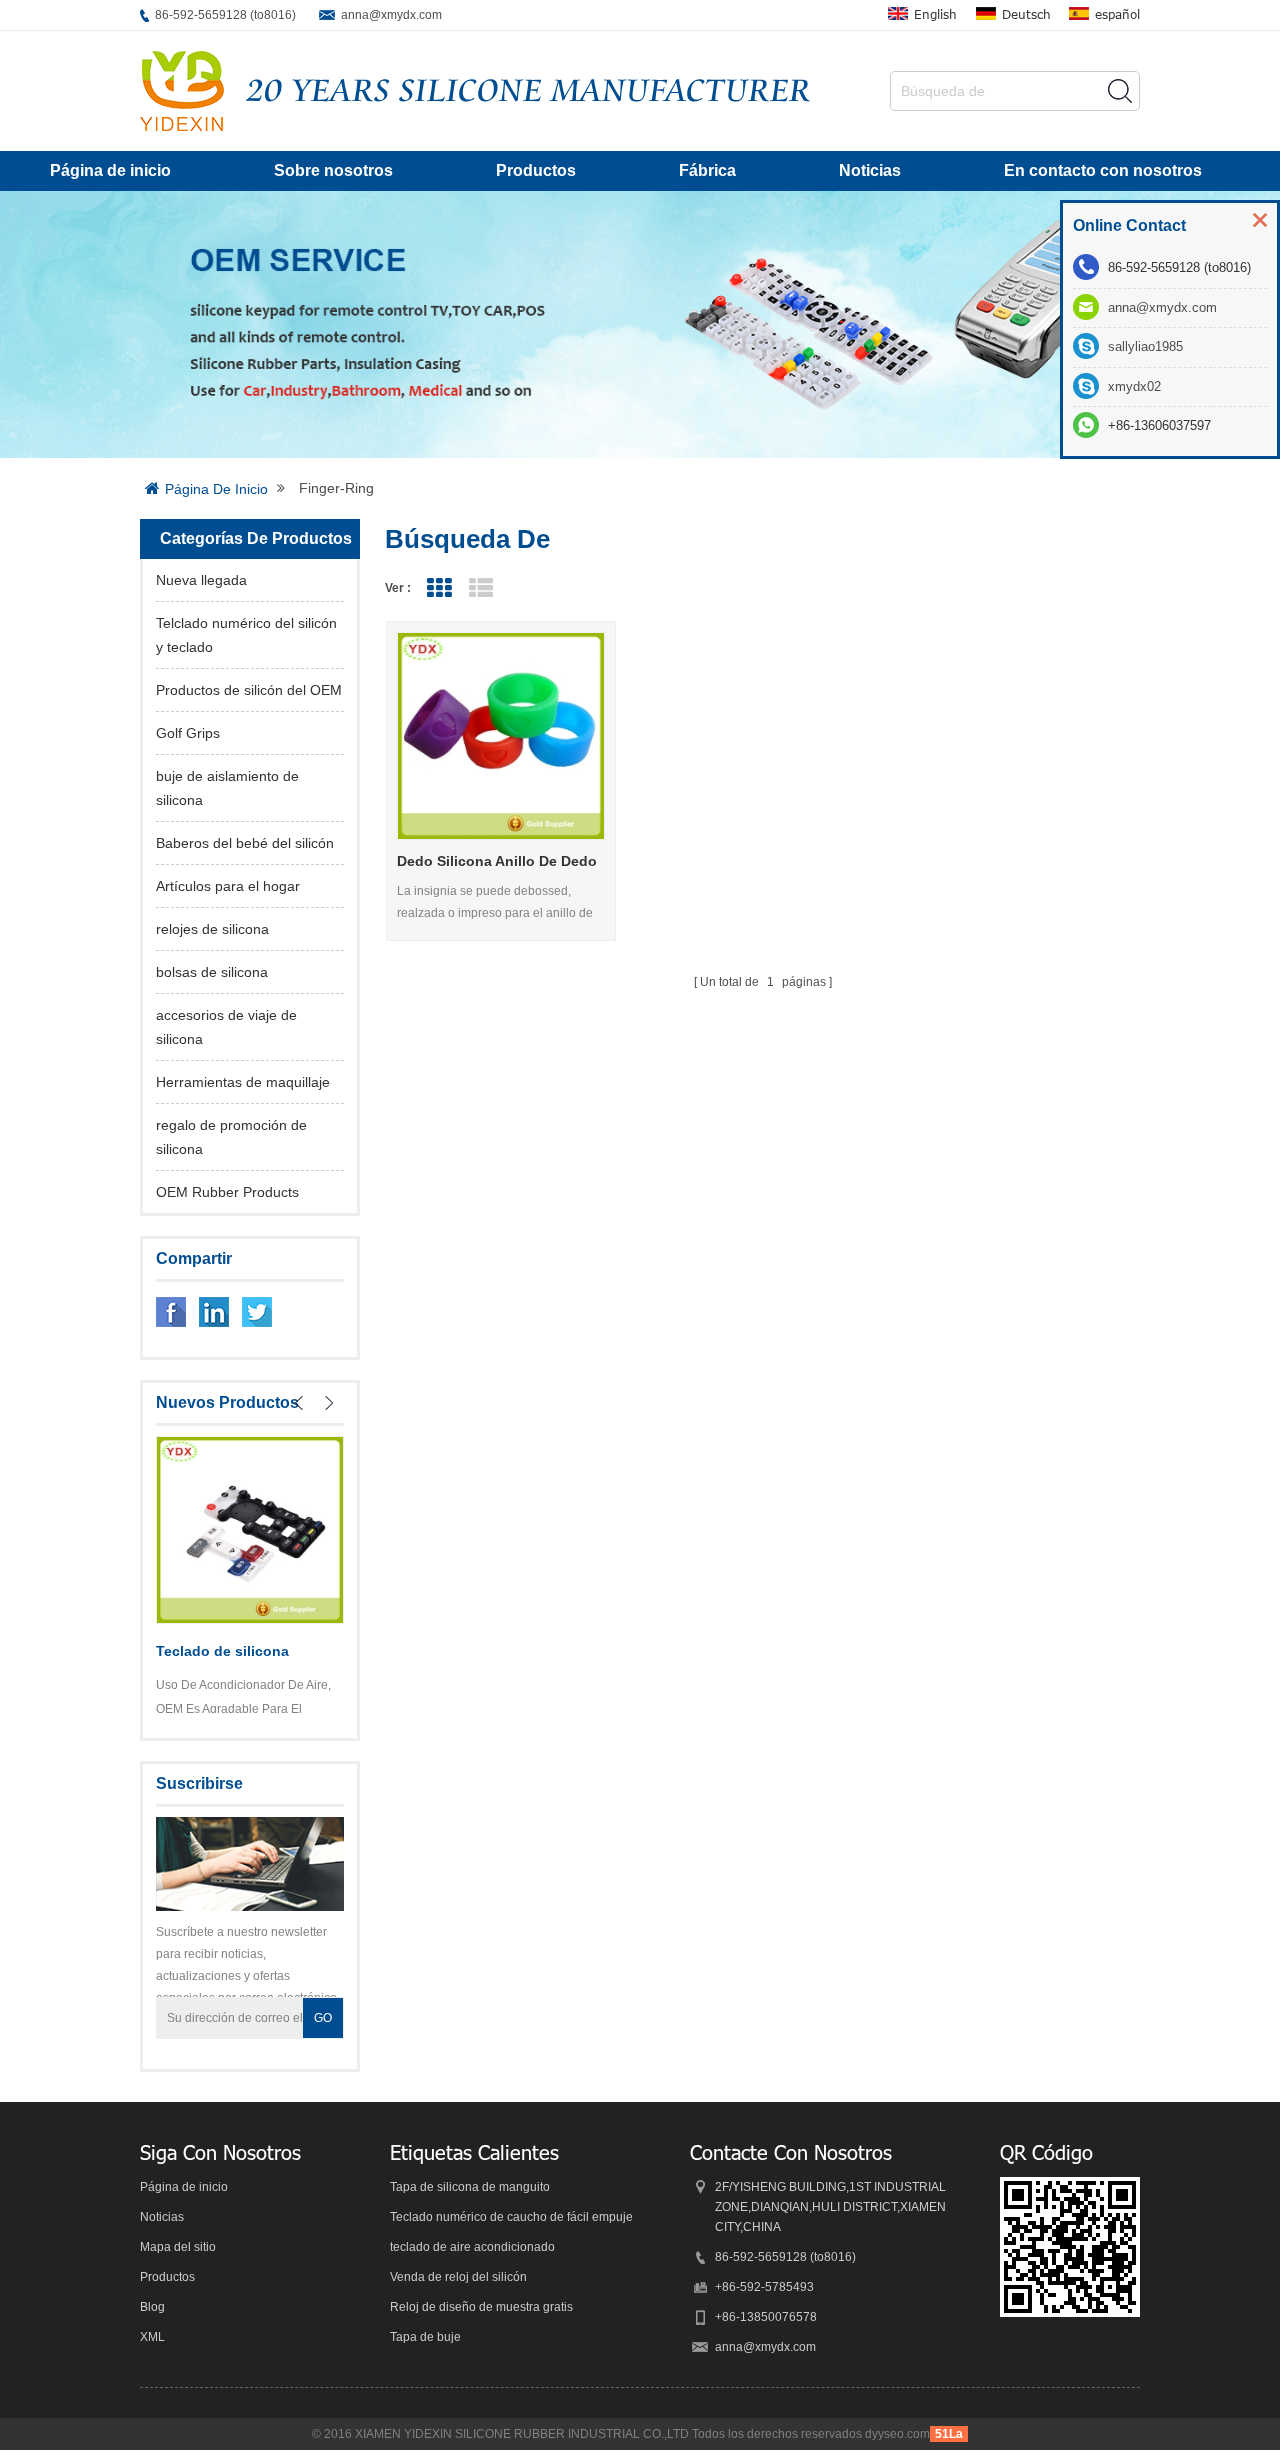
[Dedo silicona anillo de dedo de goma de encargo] (501, 736)
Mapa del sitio (178, 2247)
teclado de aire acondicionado (472, 2247)
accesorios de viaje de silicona (226, 1027)
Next (329, 1403)
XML (152, 2337)
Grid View (438, 588)
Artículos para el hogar (228, 886)
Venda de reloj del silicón (458, 2277)
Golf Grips (188, 733)
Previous (299, 1403)
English (935, 14)
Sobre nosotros (333, 170)
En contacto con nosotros (1103, 170)
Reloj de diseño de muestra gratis (481, 2307)
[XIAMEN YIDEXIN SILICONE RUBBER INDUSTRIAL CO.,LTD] (182, 91)
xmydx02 (1134, 386)
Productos (536, 170)
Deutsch (1026, 14)
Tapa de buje (425, 2337)
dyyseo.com (897, 2434)
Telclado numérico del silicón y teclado (246, 635)
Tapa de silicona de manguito (470, 2187)
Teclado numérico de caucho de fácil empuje (511, 2217)
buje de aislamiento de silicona (227, 788)
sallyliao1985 (1145, 346)
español (1117, 14)
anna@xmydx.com (391, 15)
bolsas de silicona (212, 972)
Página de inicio (110, 170)
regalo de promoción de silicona (231, 1137)
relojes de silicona (212, 929)
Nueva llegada (201, 580)
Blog (152, 2307)
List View (480, 588)
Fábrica (707, 170)
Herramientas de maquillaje (243, 1082)
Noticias (870, 170)
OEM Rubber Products (227, 1192)
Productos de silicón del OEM (249, 690)
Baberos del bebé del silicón (245, 843)
